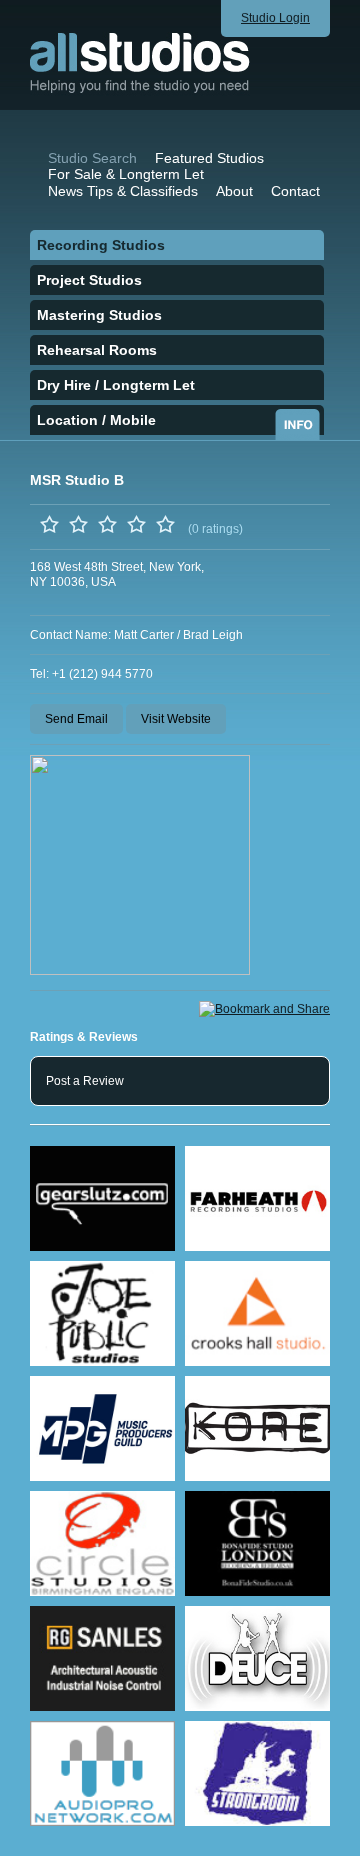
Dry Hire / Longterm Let (116, 385)
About (234, 191)
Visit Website (176, 719)
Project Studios (89, 280)
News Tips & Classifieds (123, 191)
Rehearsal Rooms (97, 350)
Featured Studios (209, 158)
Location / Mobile (96, 420)
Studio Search (92, 158)
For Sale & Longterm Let (126, 174)
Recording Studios (101, 245)
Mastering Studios (99, 315)
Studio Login (275, 18)
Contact (295, 191)
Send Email (76, 719)
